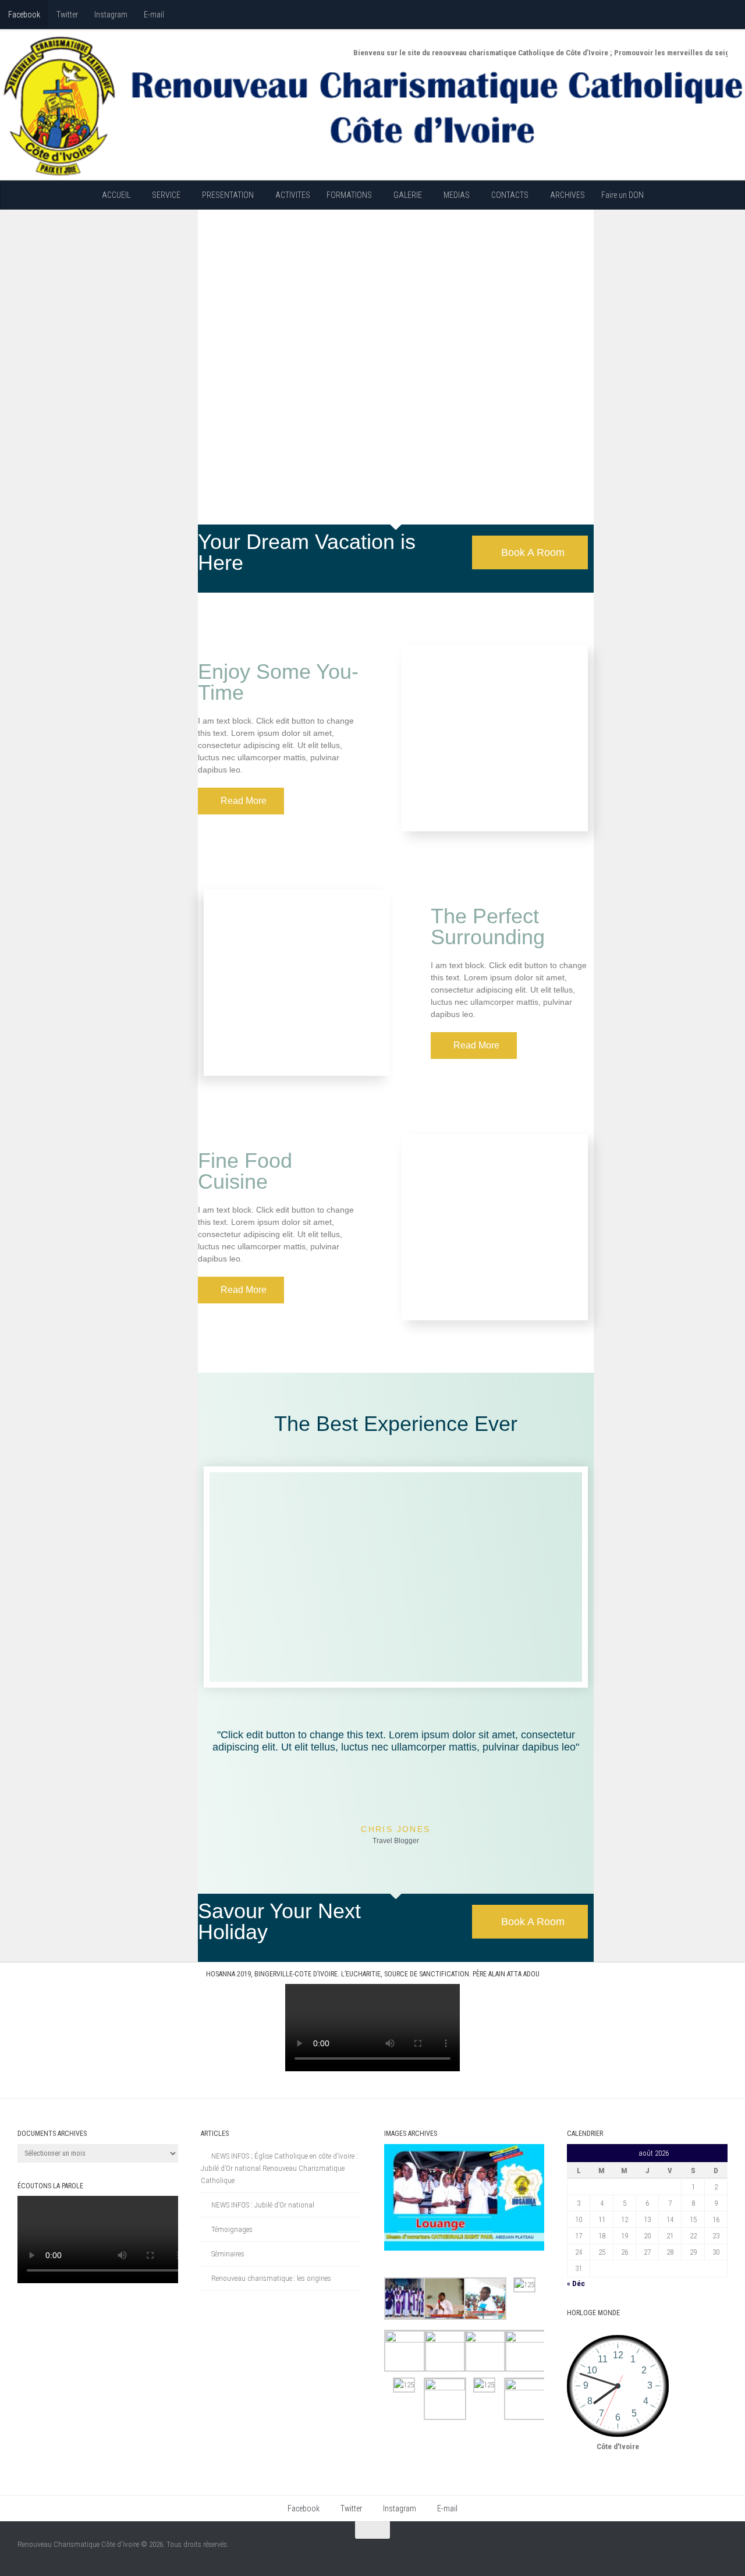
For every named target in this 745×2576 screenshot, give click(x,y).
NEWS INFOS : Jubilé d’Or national (263, 2205)
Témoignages (232, 2229)
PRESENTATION (228, 195)
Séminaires (228, 2254)
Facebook (24, 15)
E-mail (154, 15)
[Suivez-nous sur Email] (712, 2549)
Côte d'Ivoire (618, 2446)
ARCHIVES (567, 195)
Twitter (67, 15)
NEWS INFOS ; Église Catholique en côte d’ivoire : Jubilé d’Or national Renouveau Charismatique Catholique (279, 2168)
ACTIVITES (293, 195)
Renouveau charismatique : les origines (271, 2278)
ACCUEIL (116, 195)
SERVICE (166, 195)
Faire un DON (622, 195)
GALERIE (408, 195)
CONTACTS (510, 195)
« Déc (576, 2283)
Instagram (111, 15)
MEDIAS (457, 195)
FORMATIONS (349, 195)
